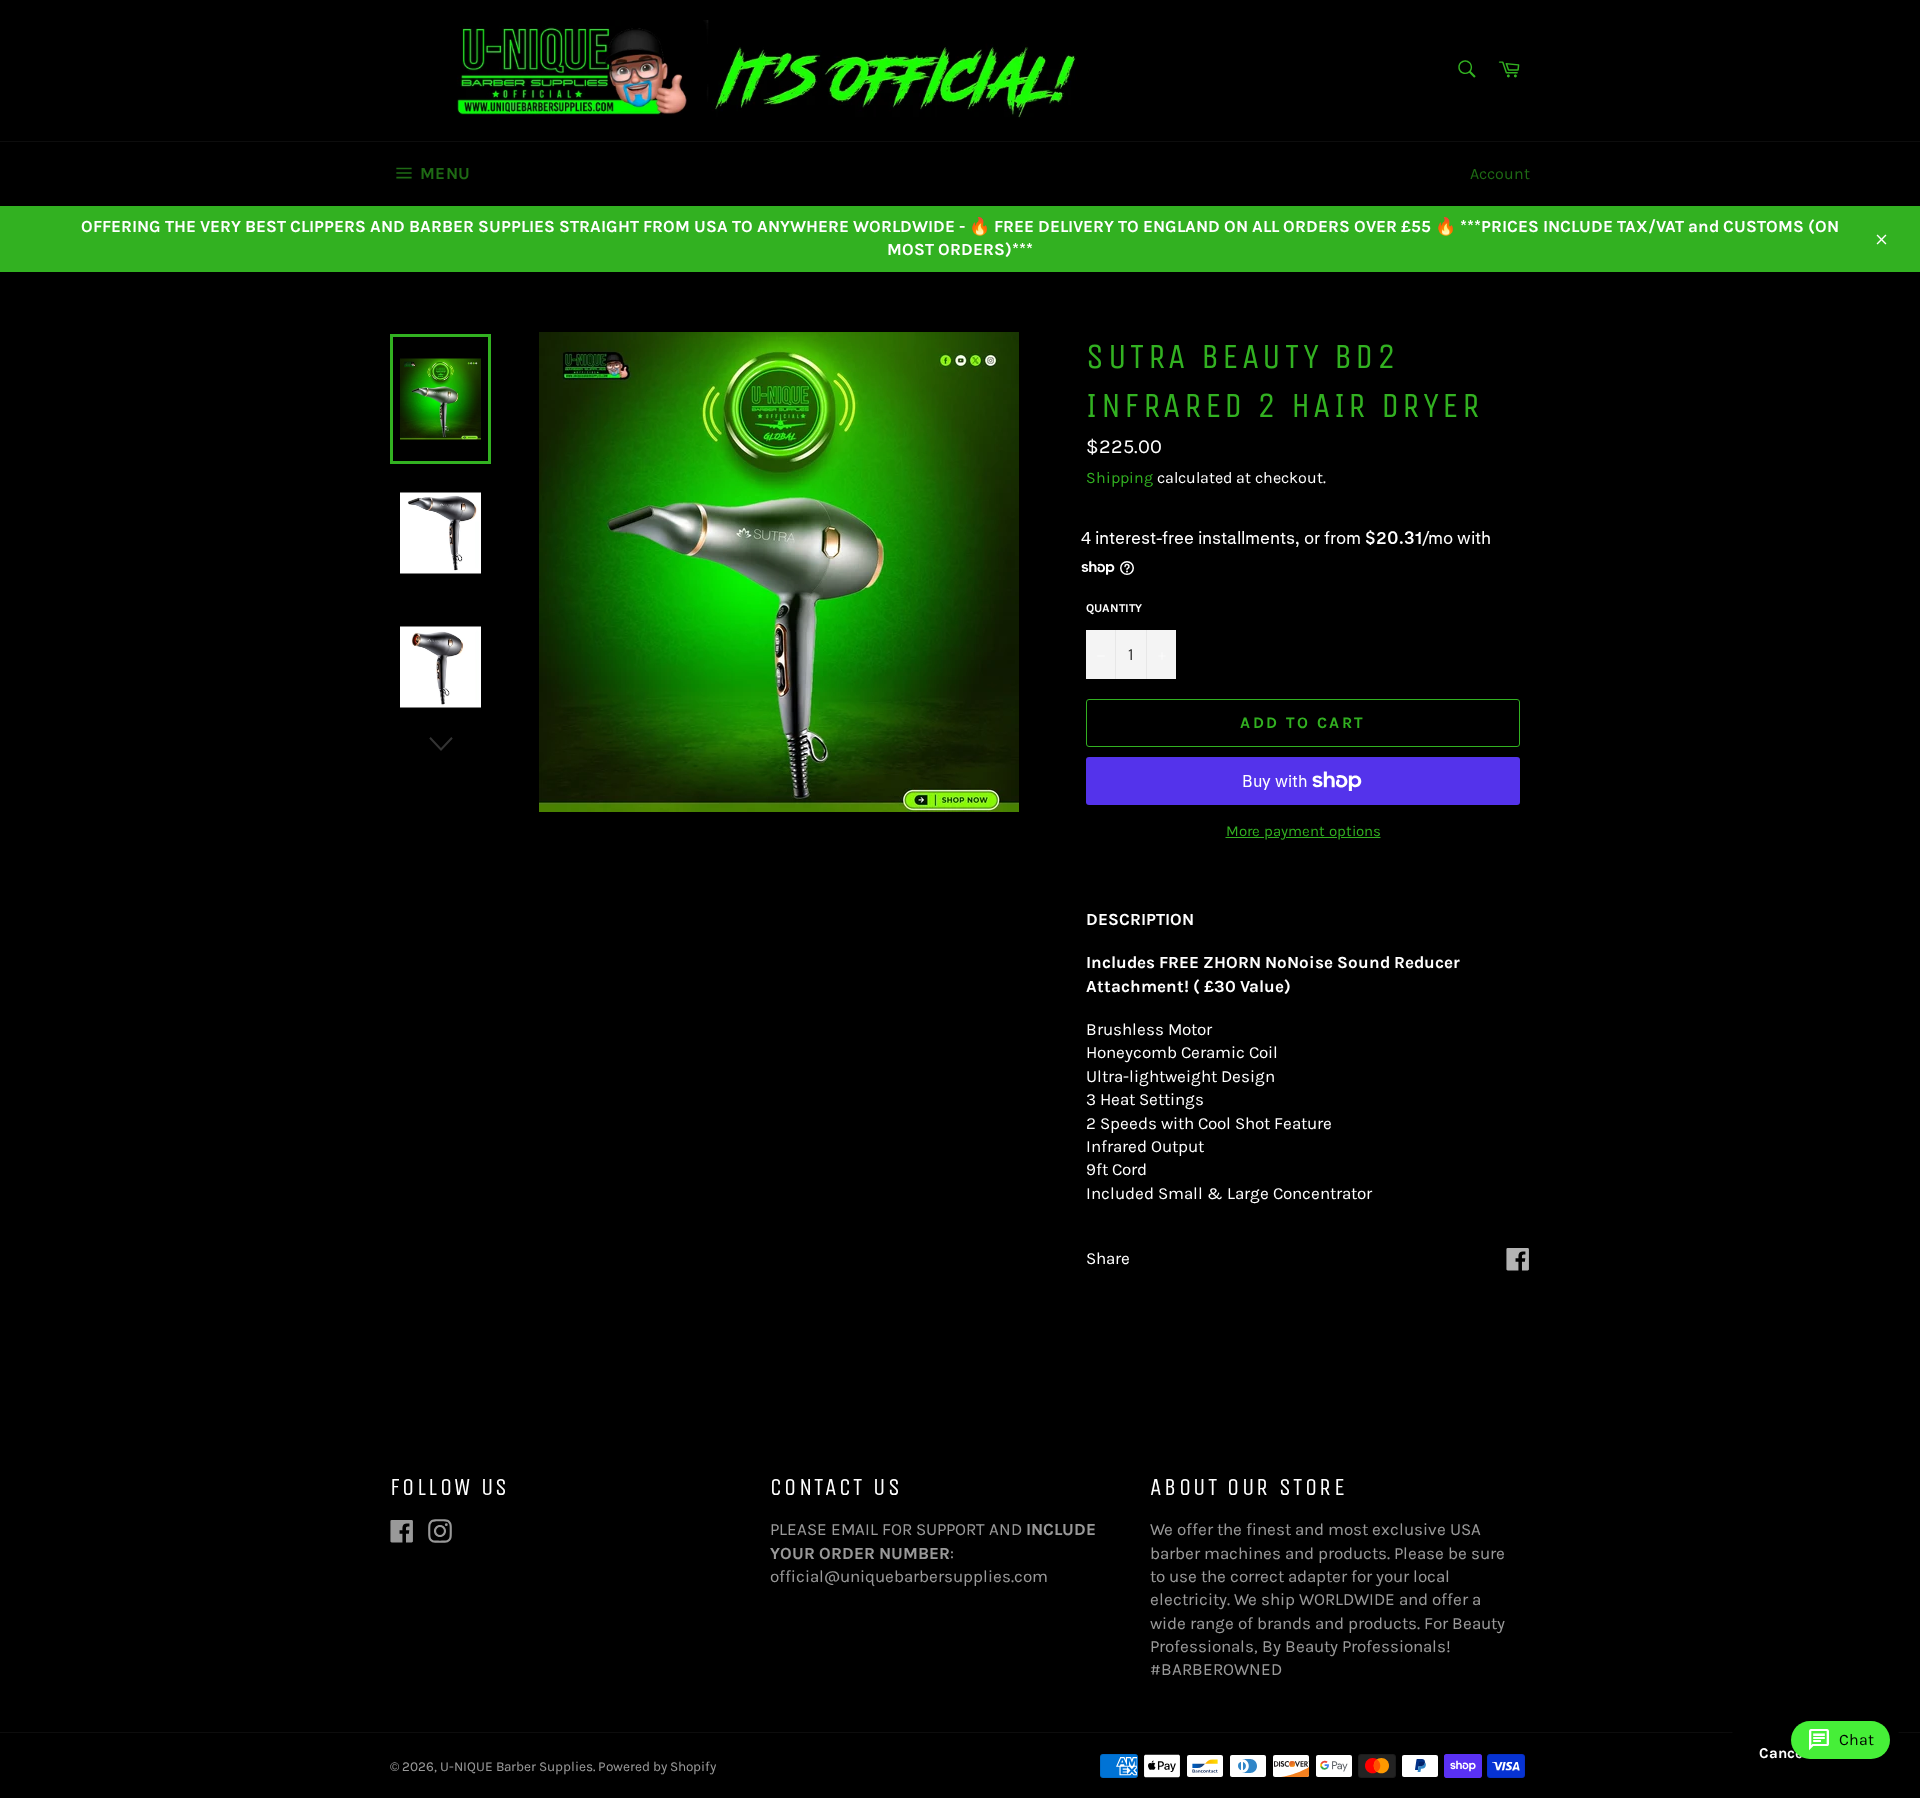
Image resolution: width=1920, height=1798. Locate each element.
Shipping (1119, 477)
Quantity (1114, 608)
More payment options (1303, 831)
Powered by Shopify (657, 1766)
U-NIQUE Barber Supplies (516, 1766)
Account (1500, 173)
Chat (1840, 1740)
